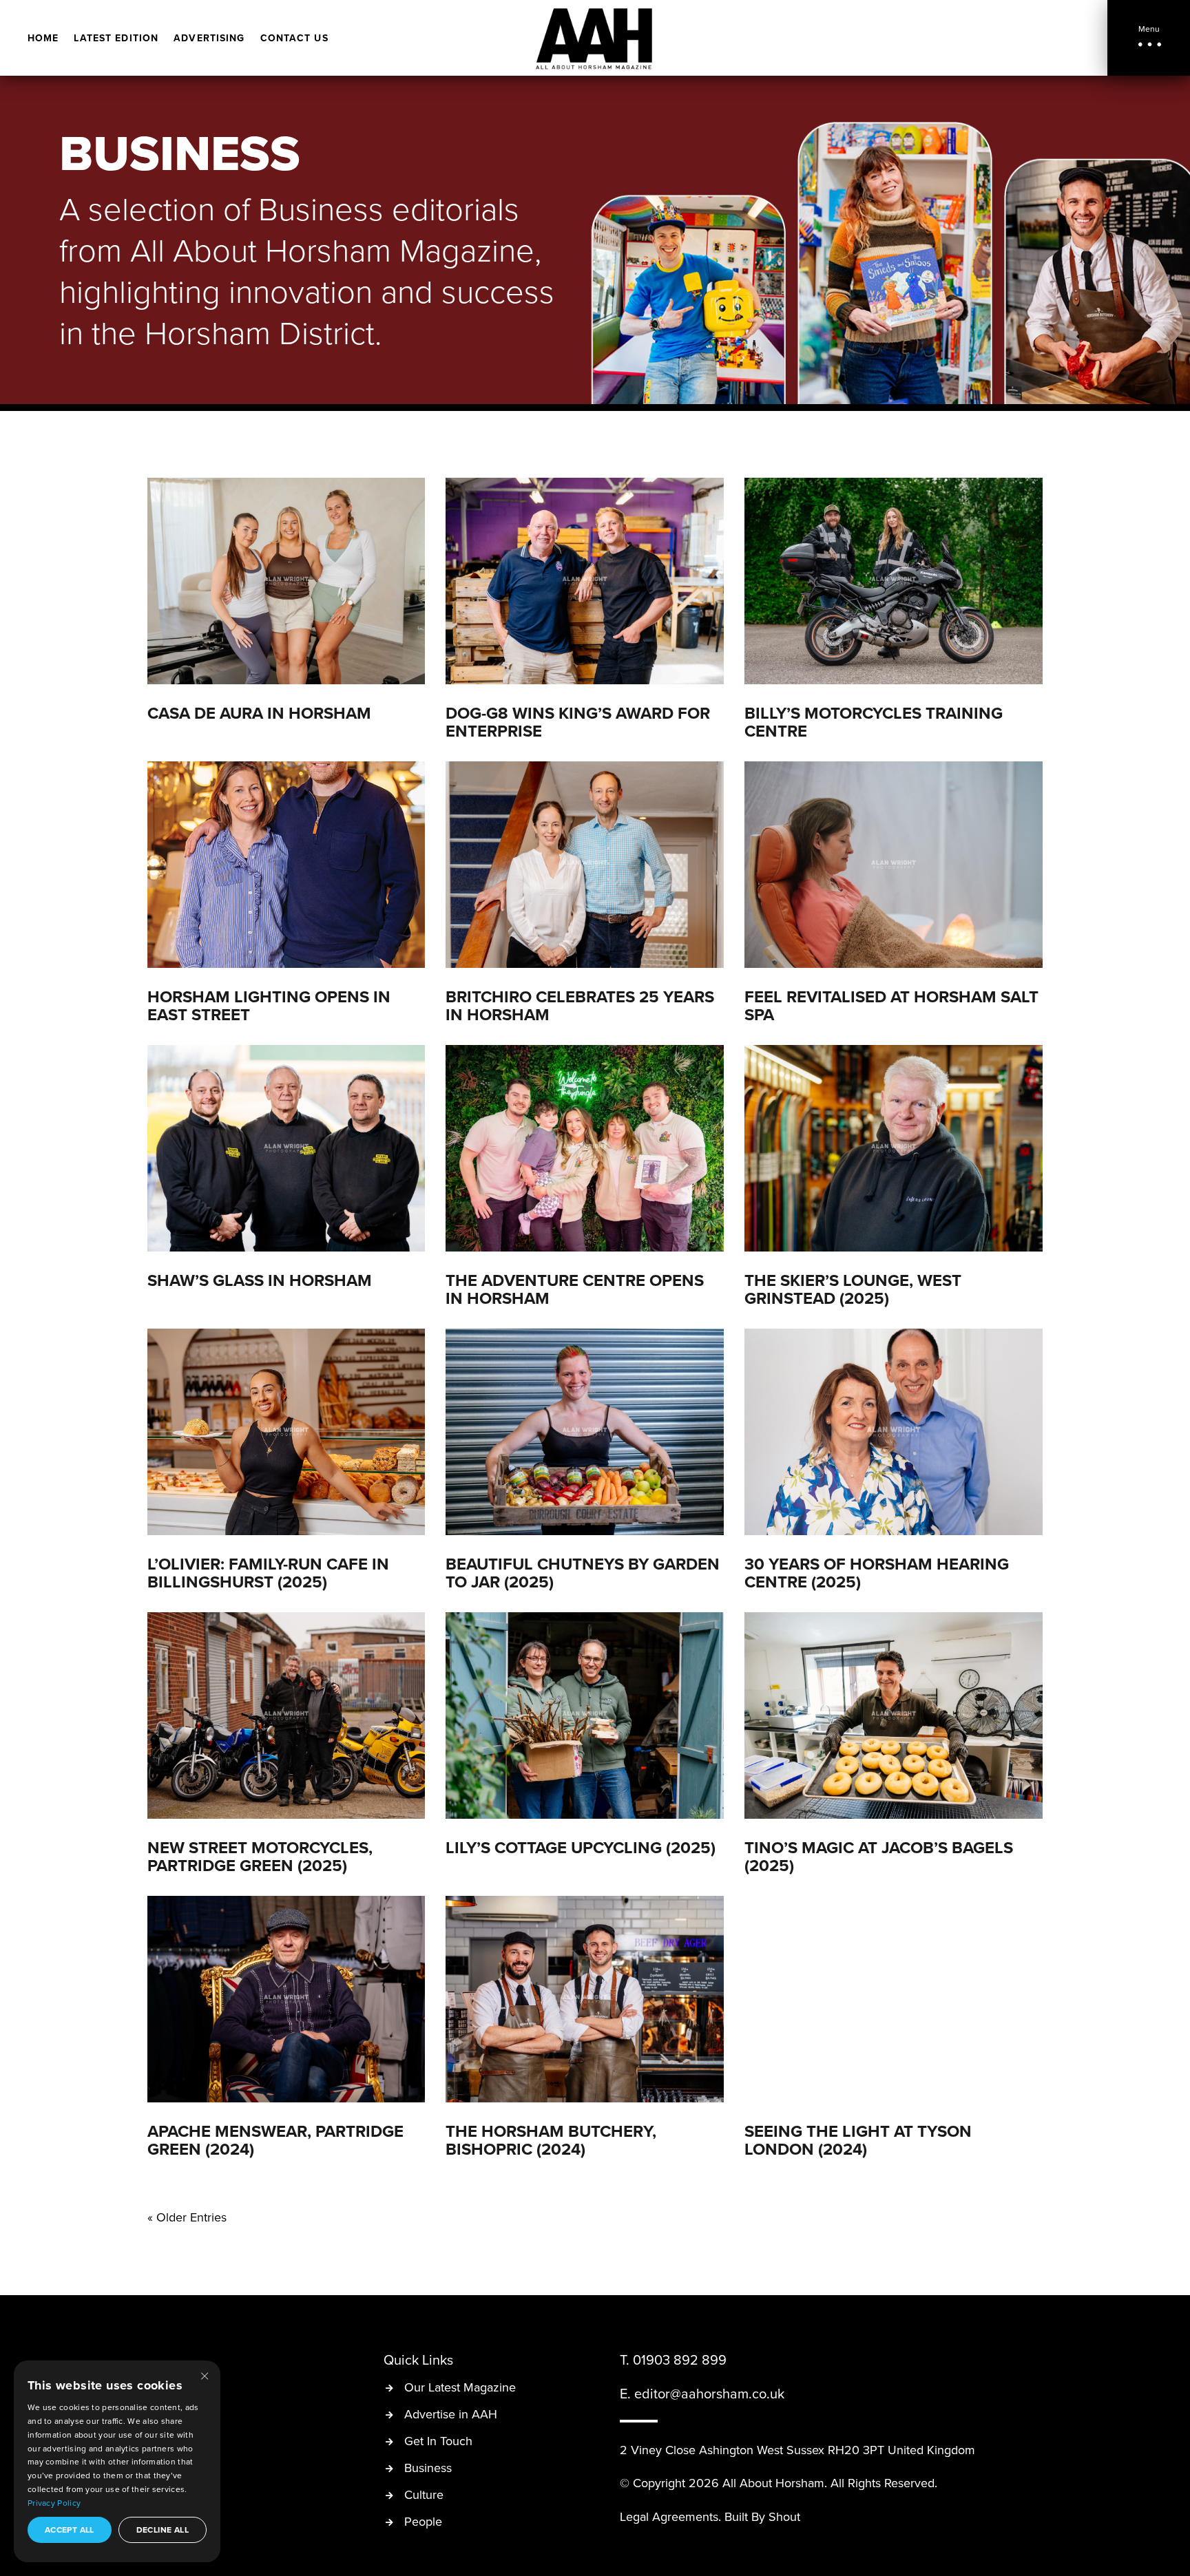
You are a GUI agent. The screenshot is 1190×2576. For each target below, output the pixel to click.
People (423, 2523)
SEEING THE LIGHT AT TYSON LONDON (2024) (858, 2140)
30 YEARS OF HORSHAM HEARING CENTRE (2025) (877, 1573)
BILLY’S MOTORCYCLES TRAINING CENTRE (874, 722)
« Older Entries (187, 2217)
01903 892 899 (680, 2359)
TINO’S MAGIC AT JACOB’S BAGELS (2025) (879, 1856)
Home (43, 39)
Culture (424, 2496)
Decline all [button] (163, 2530)
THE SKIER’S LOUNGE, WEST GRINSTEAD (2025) (853, 1289)
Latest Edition (116, 39)
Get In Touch (438, 2442)
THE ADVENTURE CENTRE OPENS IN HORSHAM (575, 1289)
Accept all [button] (70, 2530)
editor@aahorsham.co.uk (709, 2393)
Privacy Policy (54, 2503)
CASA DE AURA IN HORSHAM (259, 713)
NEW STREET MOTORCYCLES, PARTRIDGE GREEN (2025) (260, 1856)
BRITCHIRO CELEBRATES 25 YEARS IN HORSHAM (580, 1005)
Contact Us (294, 39)
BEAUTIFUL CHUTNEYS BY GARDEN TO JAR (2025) (583, 1573)
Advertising (209, 39)
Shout (784, 2516)
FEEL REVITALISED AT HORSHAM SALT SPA (891, 1005)
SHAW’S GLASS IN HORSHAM (260, 1280)
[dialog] (117, 2461)
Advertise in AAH (451, 2415)
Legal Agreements (669, 2516)
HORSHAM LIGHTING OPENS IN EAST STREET (269, 1005)
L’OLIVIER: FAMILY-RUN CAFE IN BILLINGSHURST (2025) (268, 1573)
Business (428, 2469)
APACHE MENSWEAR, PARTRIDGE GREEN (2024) (275, 2140)
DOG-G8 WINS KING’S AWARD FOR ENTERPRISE (578, 722)
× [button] (205, 2375)
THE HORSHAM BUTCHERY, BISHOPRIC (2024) (551, 2140)
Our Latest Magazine (460, 2388)
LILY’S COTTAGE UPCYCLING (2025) (581, 1847)
